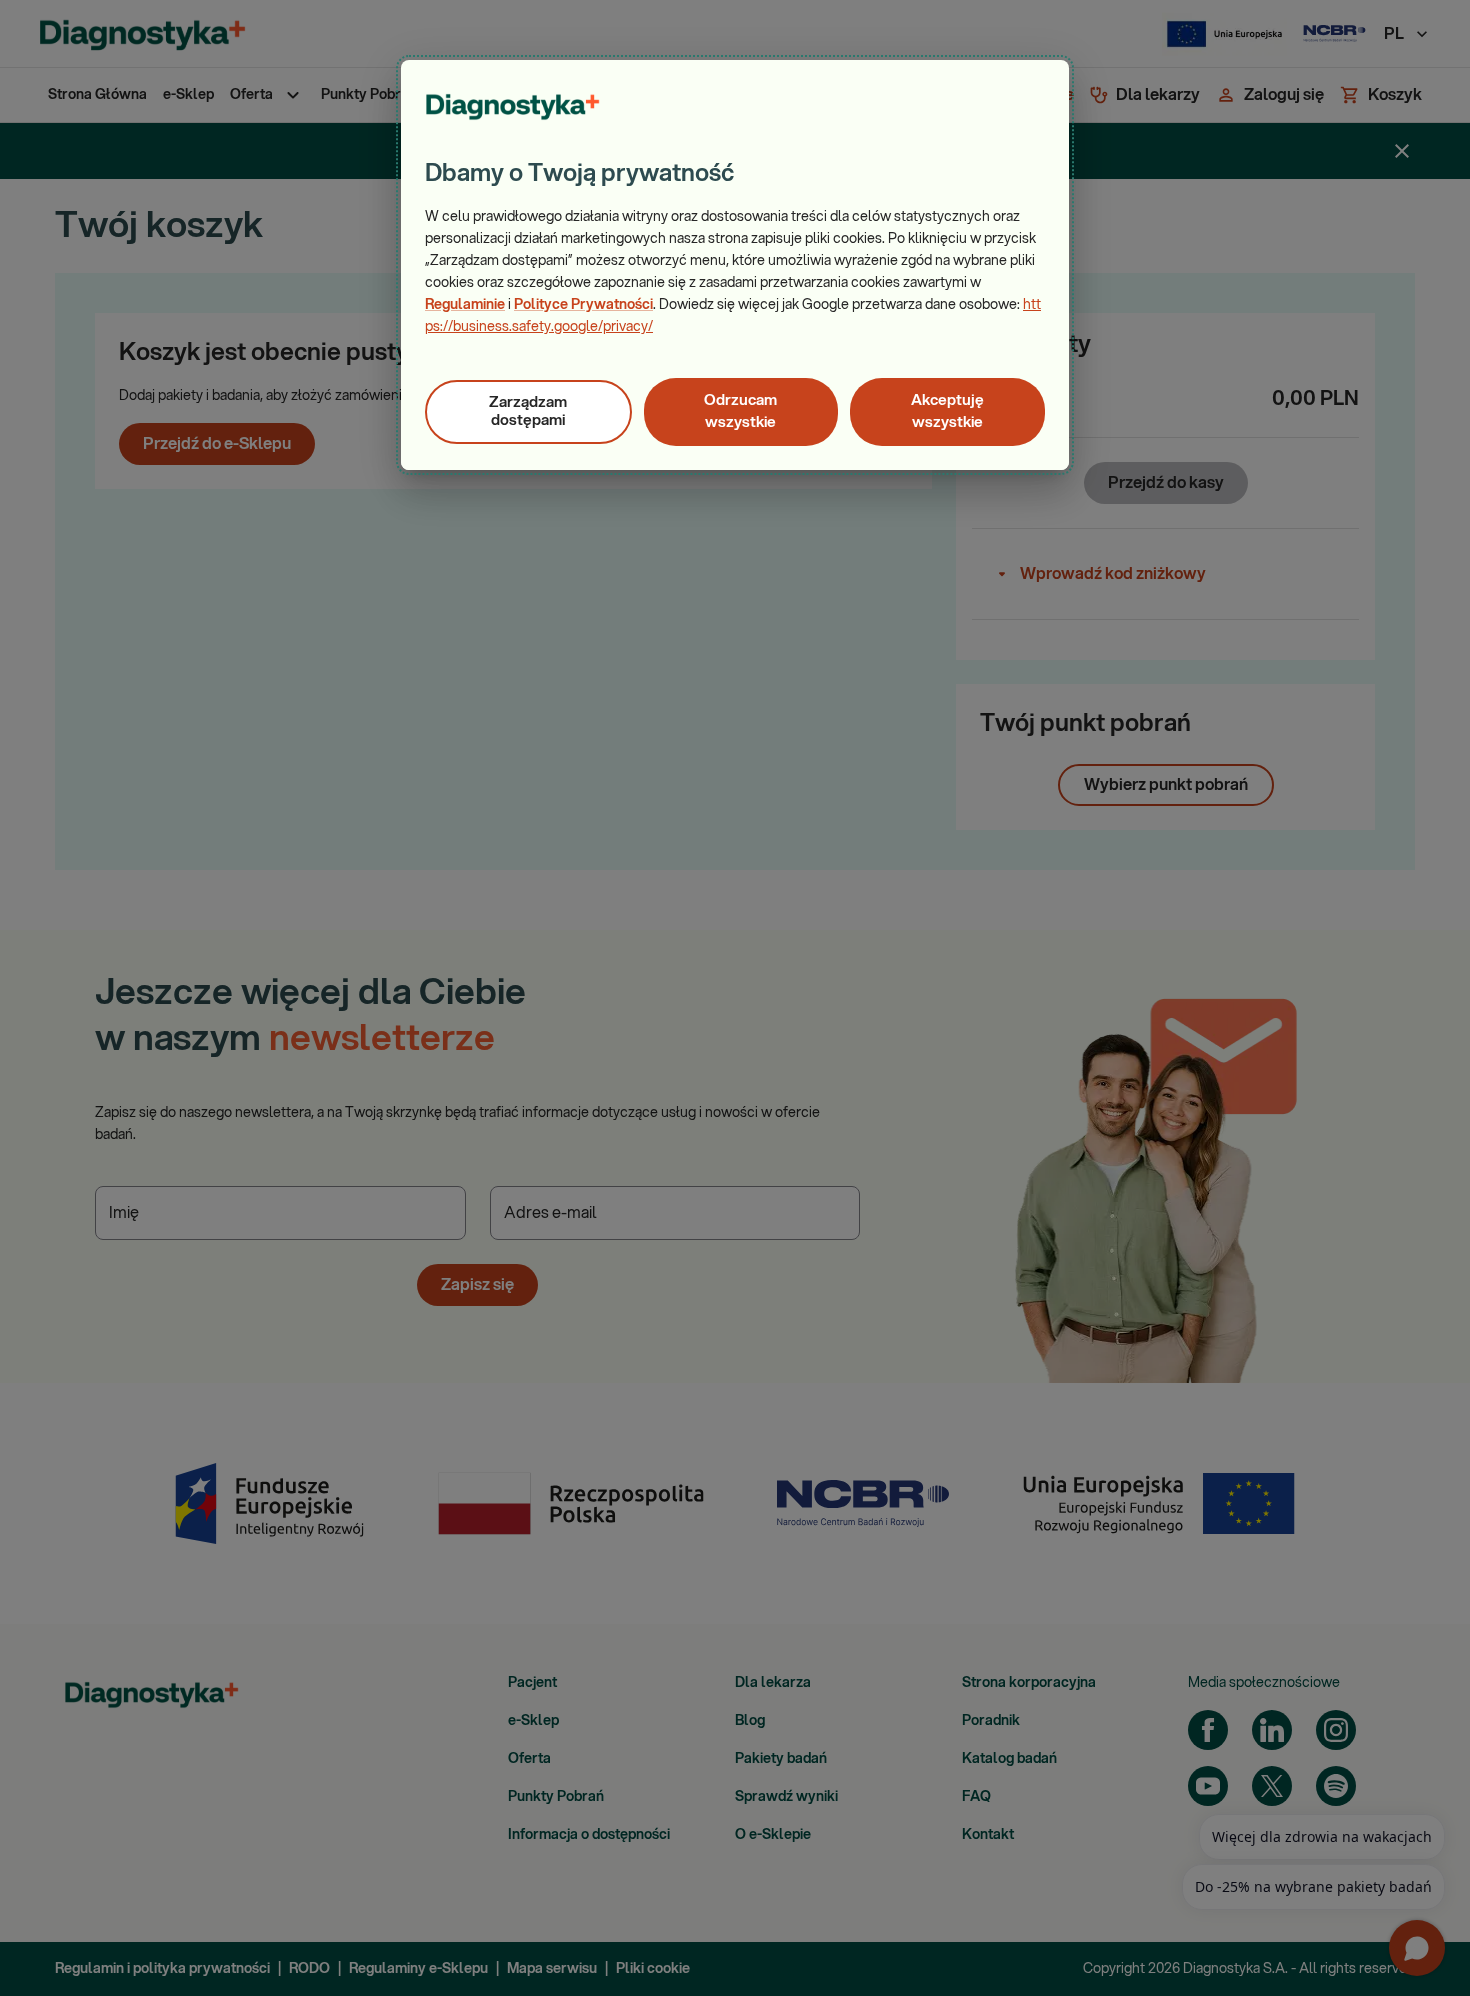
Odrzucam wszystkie (740, 411)
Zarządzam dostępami (528, 411)
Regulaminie (465, 305)
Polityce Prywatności (583, 305)
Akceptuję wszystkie (947, 411)
